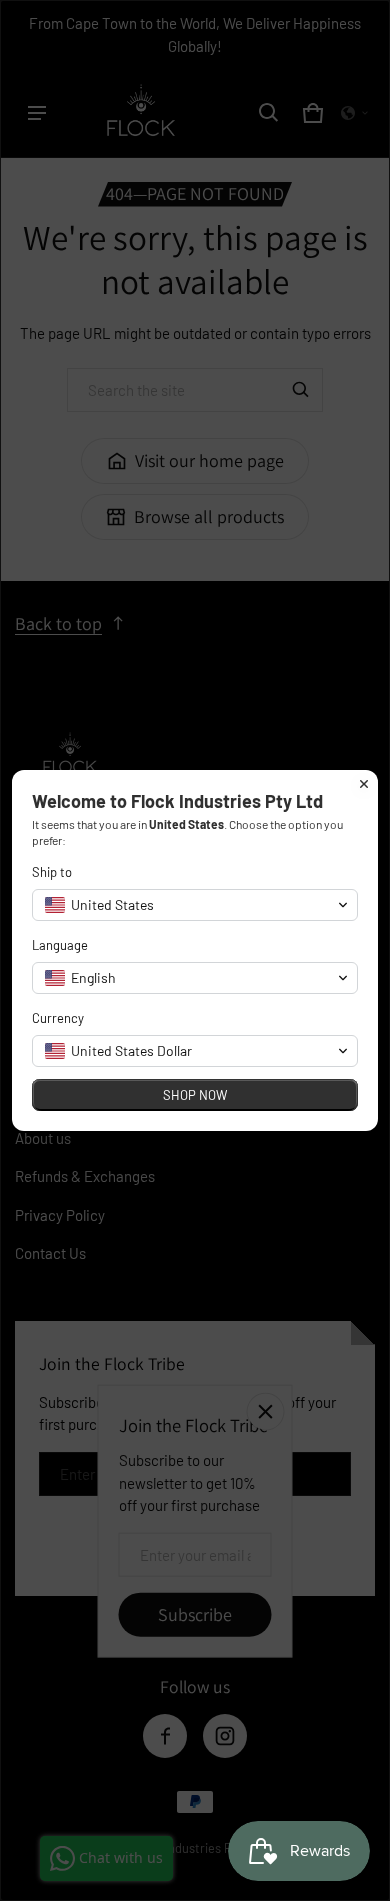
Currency (58, 1018)
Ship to (52, 872)
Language (60, 945)
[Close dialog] (364, 784)
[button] (195, 905)
